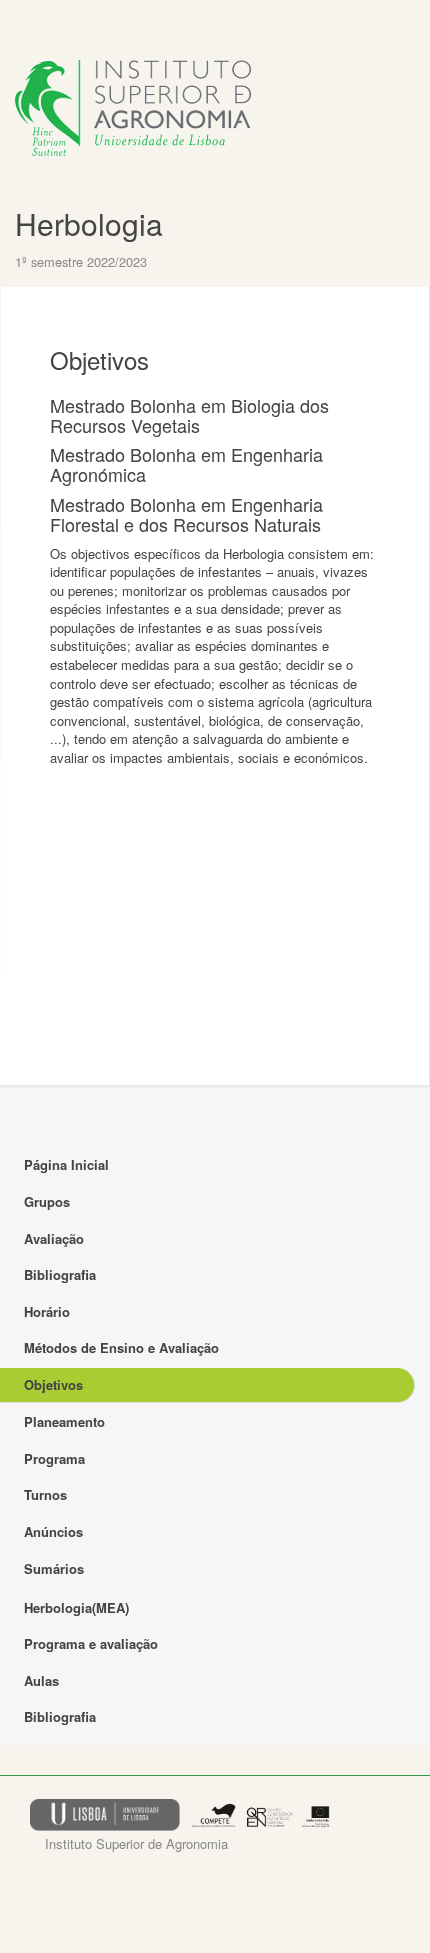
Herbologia (89, 223)
